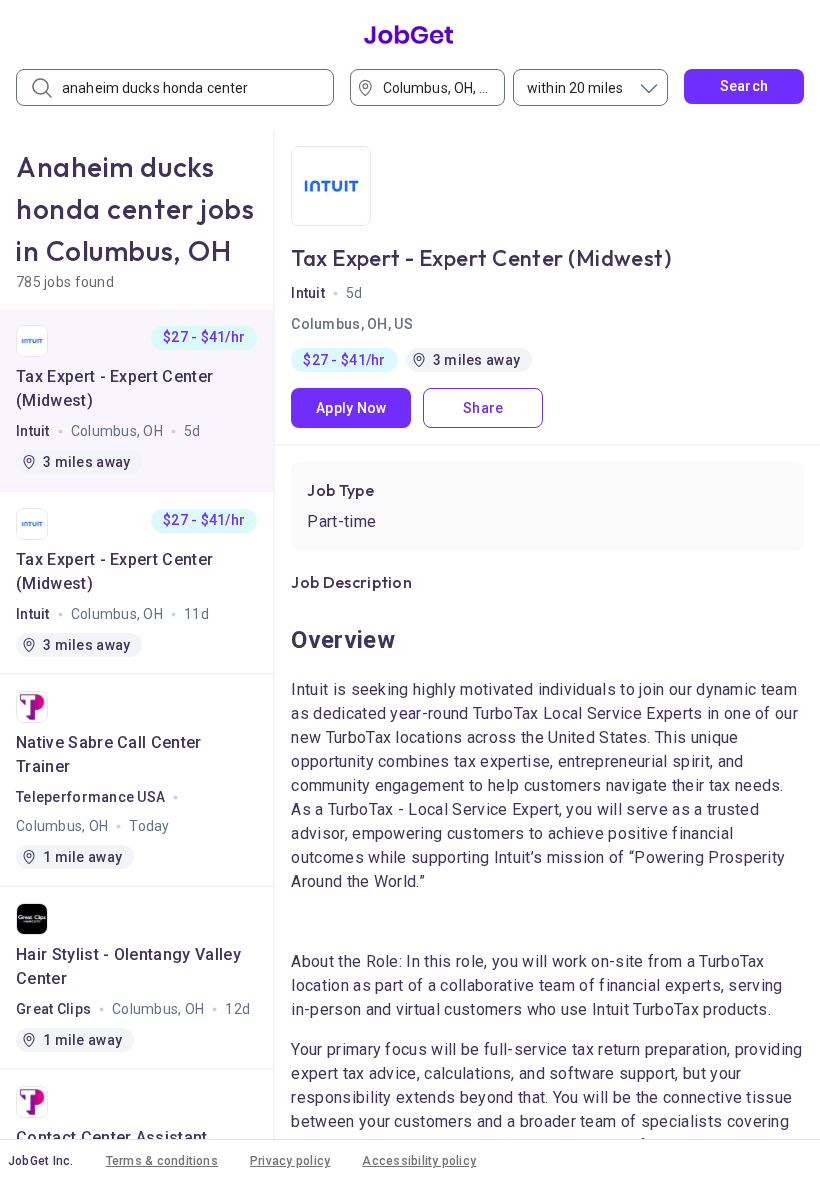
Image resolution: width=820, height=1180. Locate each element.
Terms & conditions (162, 1161)
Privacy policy (290, 1161)
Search (744, 86)
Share (483, 408)
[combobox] (434, 87)
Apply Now (351, 408)
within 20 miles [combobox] (575, 88)
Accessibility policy (419, 1161)
